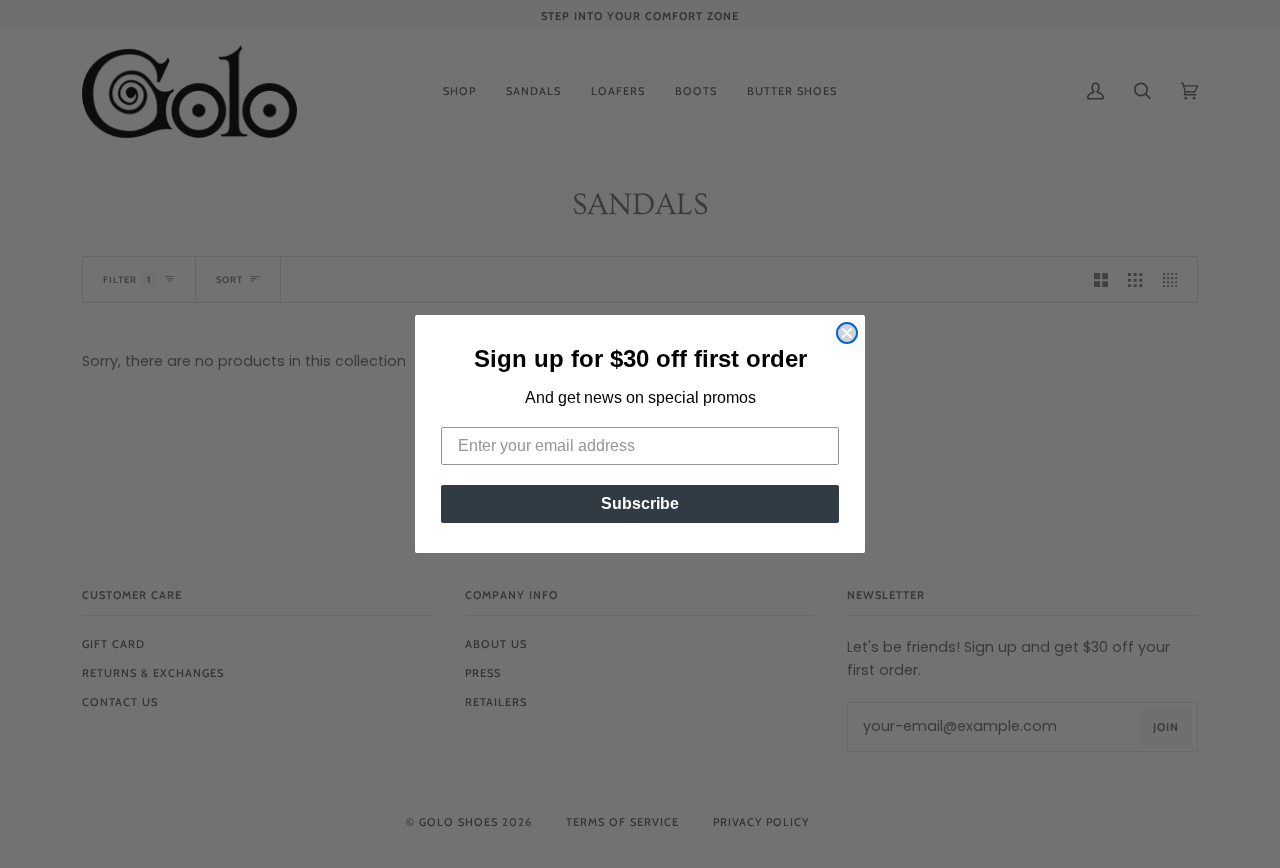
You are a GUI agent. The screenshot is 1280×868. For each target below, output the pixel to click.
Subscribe (640, 503)
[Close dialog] (847, 333)
